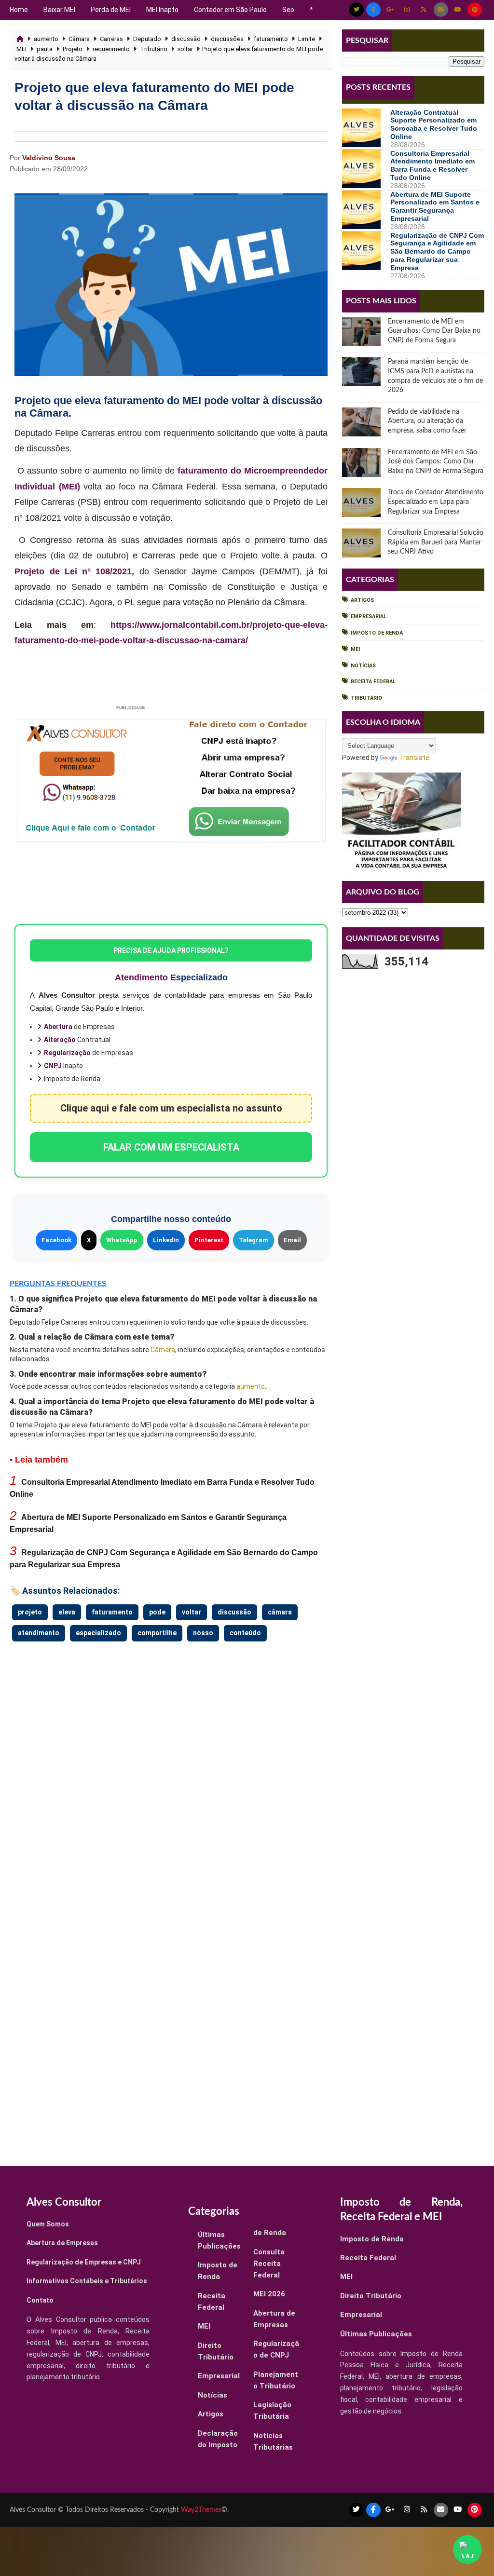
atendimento (39, 1633)
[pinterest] (475, 10)
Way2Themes (201, 2510)
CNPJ (53, 1066)
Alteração (60, 1040)
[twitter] (357, 10)
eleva (67, 1612)
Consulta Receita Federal (269, 2264)
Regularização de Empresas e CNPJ (84, 2262)
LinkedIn (166, 1240)
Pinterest (209, 1240)
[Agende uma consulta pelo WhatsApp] (467, 2549)
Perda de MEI (111, 10)
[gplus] (390, 10)
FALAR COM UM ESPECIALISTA (171, 1147)
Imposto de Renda (377, 633)
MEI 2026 (269, 2294)
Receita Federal (373, 682)
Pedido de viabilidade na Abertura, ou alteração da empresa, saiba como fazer (427, 421)
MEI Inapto (162, 10)
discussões (227, 39)
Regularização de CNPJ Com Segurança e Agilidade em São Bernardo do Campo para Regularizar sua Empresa (437, 251)
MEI (21, 49)
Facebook (56, 1240)
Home (19, 10)
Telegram (254, 1240)
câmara (280, 1612)
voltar (185, 49)
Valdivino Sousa (49, 158)
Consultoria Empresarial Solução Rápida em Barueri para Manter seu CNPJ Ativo (436, 542)
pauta (45, 49)
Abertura (58, 1027)
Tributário (154, 49)
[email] (441, 10)
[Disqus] (171, 1764)
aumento (46, 39)
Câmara (79, 39)
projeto (30, 1612)
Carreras (111, 39)
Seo (288, 10)
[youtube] (458, 10)
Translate (414, 758)
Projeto (73, 49)
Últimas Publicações (376, 2334)
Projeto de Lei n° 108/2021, (74, 571)
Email (292, 1240)
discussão (186, 39)
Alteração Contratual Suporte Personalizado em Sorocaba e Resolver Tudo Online (434, 124)
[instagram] (407, 10)
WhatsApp (122, 1240)
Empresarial (369, 617)
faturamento (271, 39)
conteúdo (245, 1633)
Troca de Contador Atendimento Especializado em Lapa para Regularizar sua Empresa (436, 502)
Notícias (363, 666)
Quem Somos (48, 2224)
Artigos (362, 600)
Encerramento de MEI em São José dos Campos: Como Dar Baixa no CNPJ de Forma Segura (436, 462)
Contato (40, 2300)
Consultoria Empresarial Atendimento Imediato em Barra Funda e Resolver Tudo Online (432, 165)
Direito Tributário (371, 2296)
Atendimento (141, 977)
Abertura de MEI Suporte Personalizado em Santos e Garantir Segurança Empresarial (435, 206)
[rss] (424, 10)
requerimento (111, 49)
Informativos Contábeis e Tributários (87, 2281)
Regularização (67, 1053)
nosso (203, 1633)
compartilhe (157, 1633)
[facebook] (373, 10)
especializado (98, 1633)
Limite (307, 39)
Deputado (147, 39)
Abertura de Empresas (62, 2243)
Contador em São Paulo (230, 10)
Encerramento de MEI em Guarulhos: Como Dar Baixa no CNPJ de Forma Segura (434, 331)
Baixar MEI (59, 10)
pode (157, 1612)
